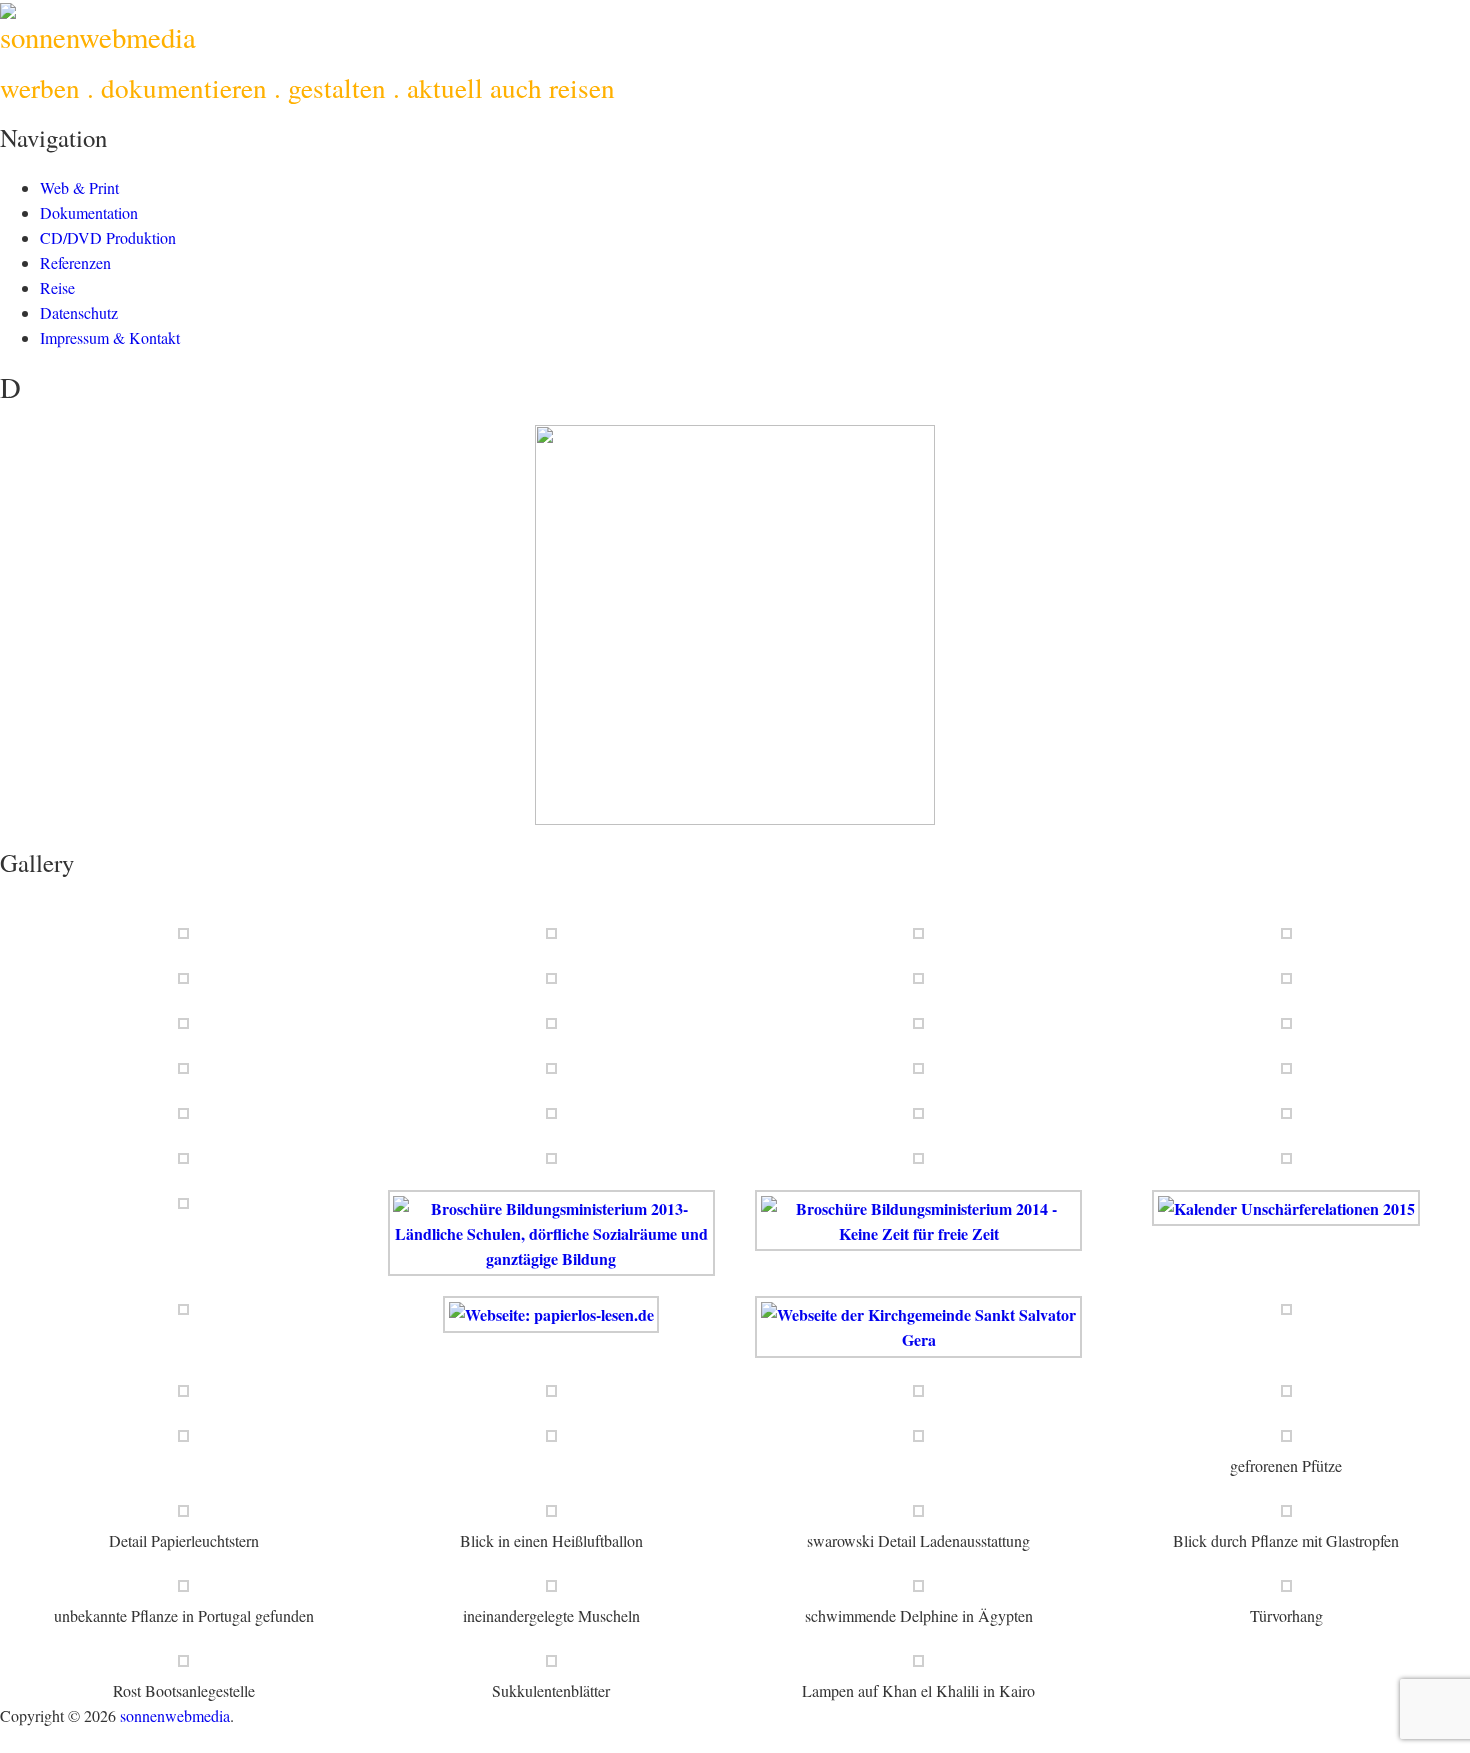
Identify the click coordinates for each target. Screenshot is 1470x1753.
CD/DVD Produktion (108, 237)
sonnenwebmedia (98, 37)
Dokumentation (89, 212)
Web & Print (79, 187)
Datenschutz (79, 312)
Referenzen (75, 262)
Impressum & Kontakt (110, 337)
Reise (57, 287)
